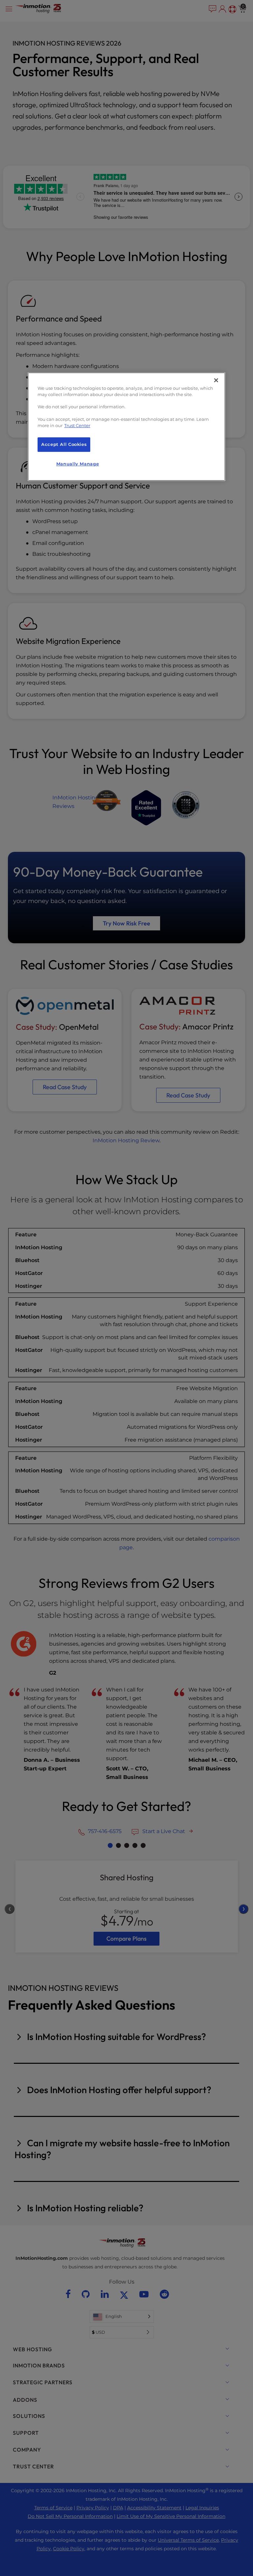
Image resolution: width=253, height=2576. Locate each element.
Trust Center (77, 426)
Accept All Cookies (64, 444)
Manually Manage (78, 464)
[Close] (216, 380)
